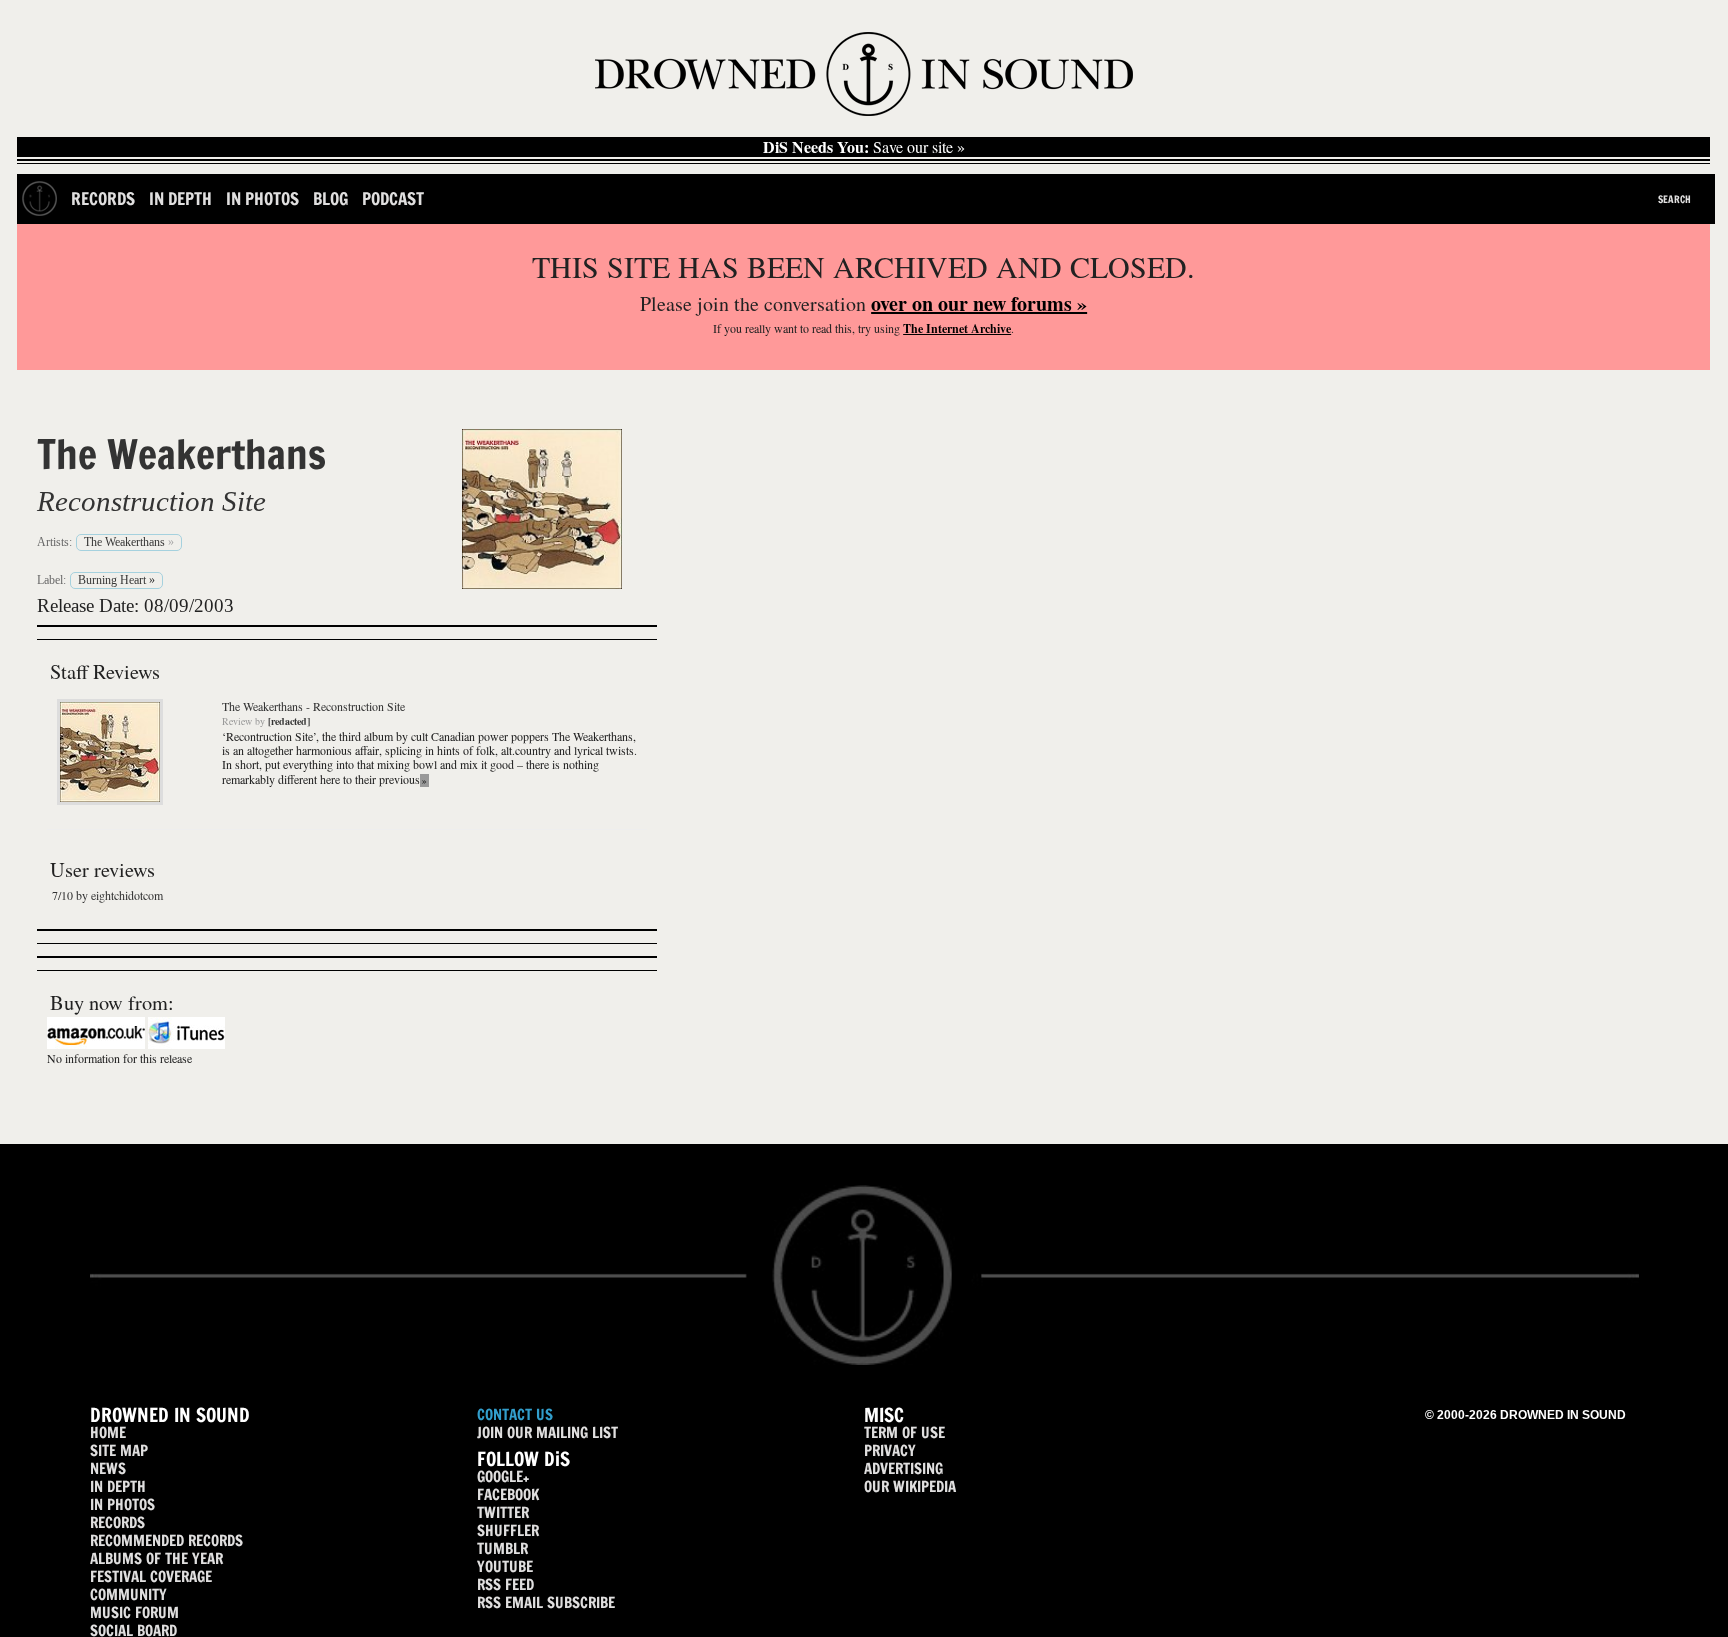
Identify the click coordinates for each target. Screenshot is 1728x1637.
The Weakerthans (181, 454)
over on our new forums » (979, 303)
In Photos (262, 198)
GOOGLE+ (503, 1476)
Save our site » (864, 147)
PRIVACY (890, 1450)
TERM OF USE (904, 1432)
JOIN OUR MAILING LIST (547, 1432)
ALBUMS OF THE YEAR (156, 1558)
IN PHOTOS (122, 1504)
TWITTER (503, 1512)
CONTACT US (515, 1414)
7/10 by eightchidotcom (107, 895)
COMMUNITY (128, 1594)
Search (1674, 199)
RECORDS (117, 1522)
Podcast (393, 198)
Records (103, 198)
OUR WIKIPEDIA (910, 1486)
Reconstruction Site (151, 501)
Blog (330, 198)
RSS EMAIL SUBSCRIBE (546, 1602)
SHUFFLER (508, 1530)
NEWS (108, 1468)
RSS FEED (505, 1584)
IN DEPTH (118, 1486)
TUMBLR (502, 1548)
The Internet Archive (957, 328)
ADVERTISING (903, 1468)
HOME (108, 1432)
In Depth (180, 198)
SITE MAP (119, 1450)
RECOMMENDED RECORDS (166, 1540)
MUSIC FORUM (134, 1612)
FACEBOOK (508, 1494)
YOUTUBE (505, 1566)
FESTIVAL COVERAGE (151, 1576)
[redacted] (289, 721)
